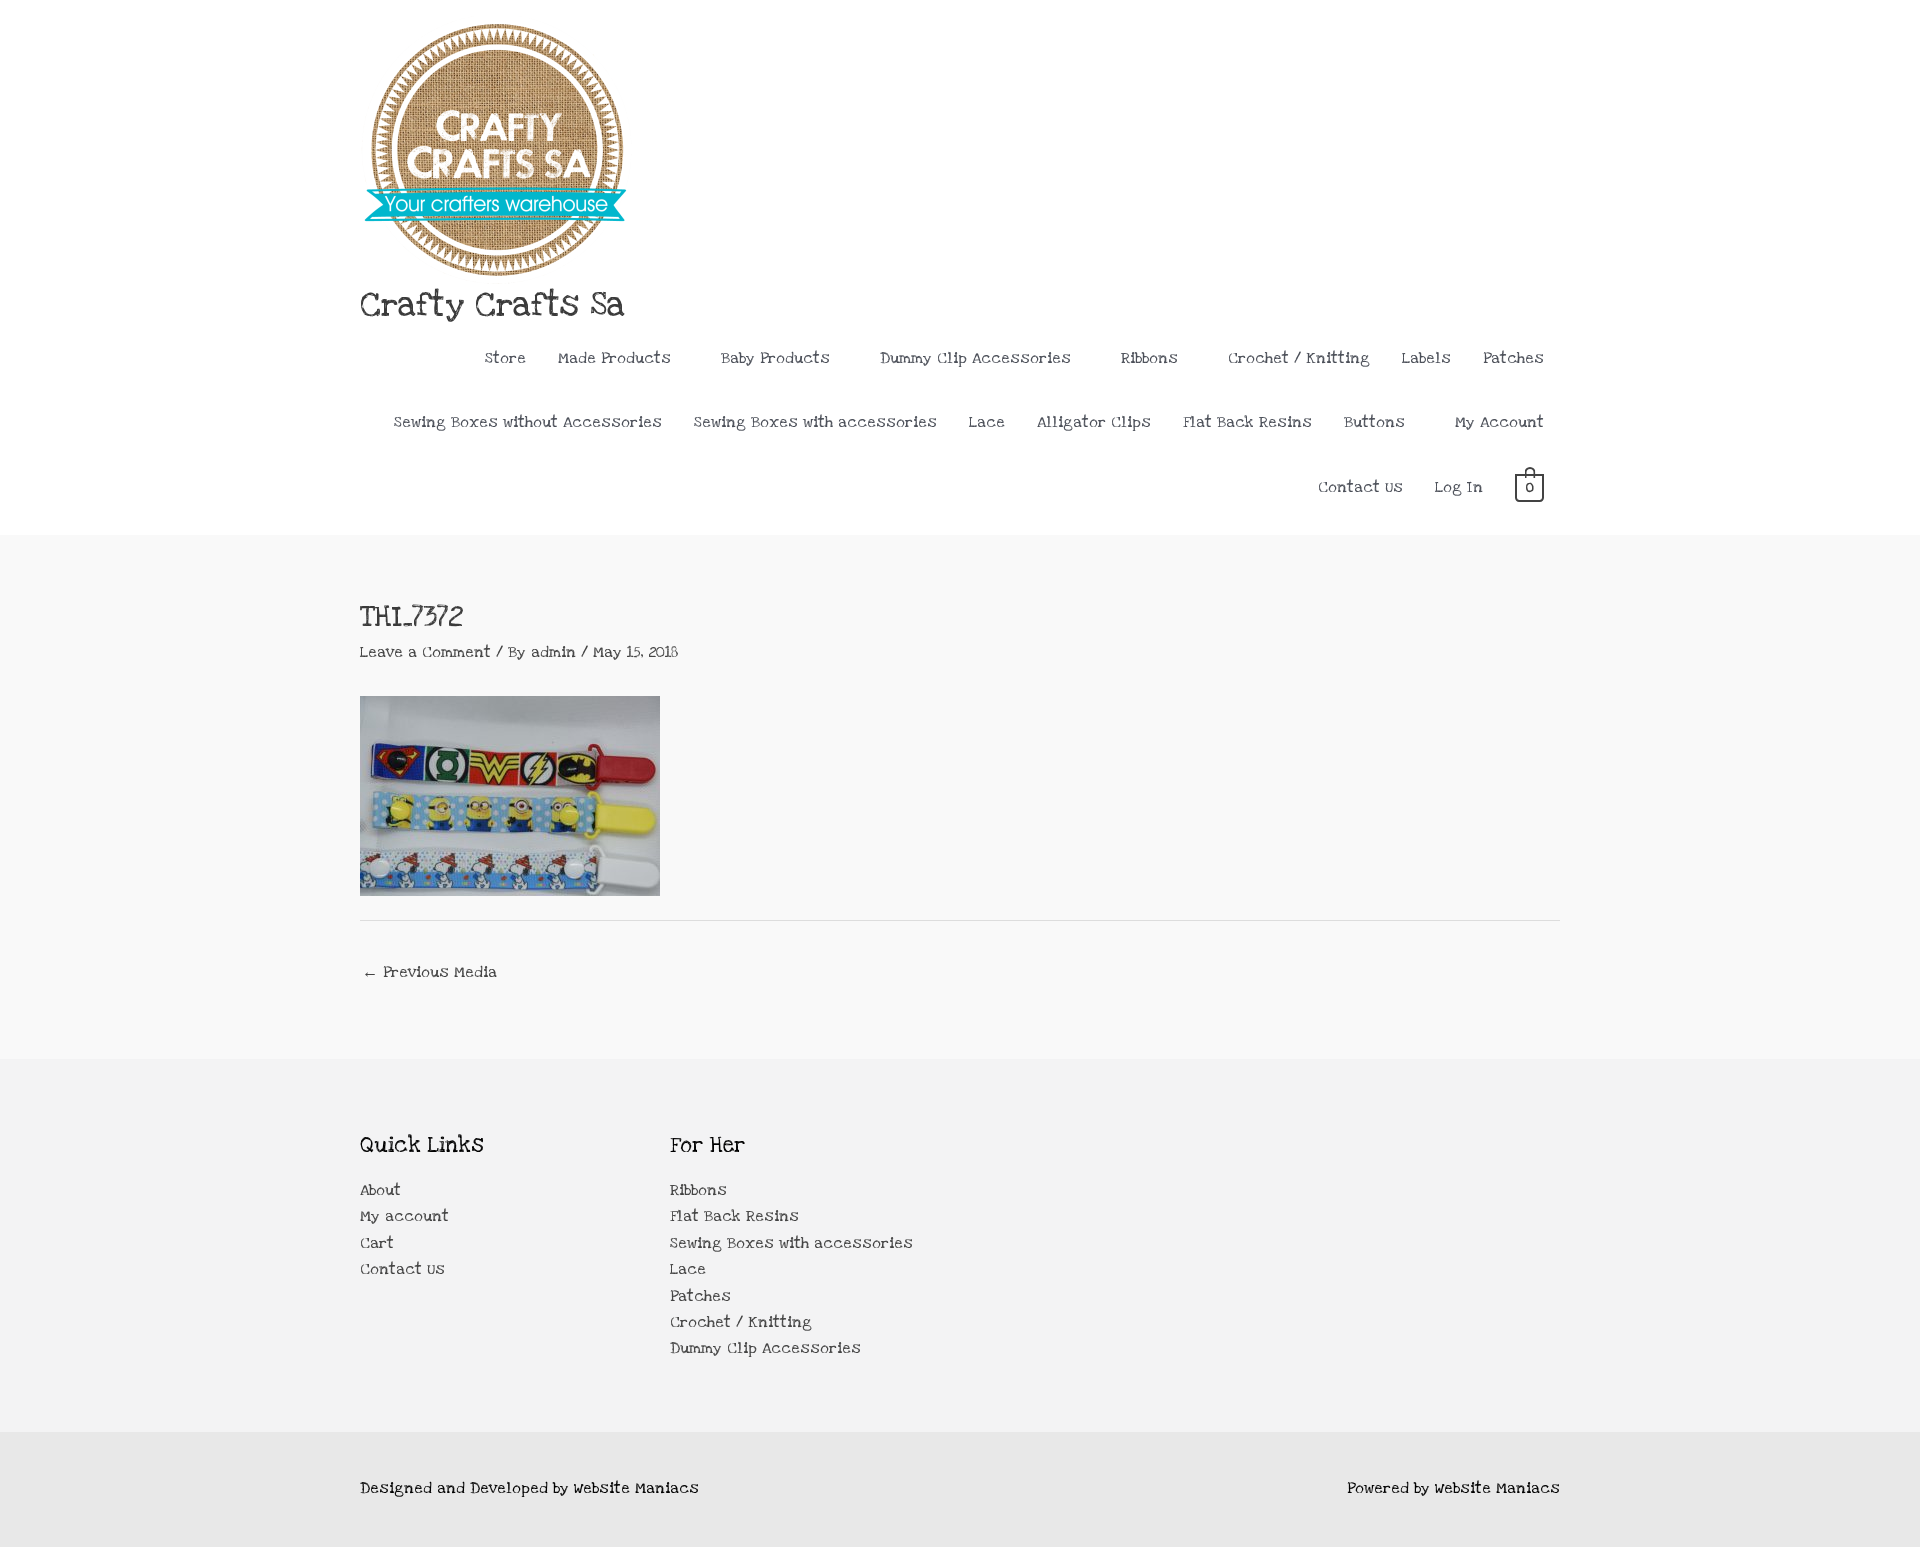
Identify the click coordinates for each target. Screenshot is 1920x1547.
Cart (377, 1243)
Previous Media (429, 972)
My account (404, 1216)
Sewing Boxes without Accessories (528, 422)
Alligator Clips (1094, 422)
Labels (1426, 358)
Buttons (1374, 422)
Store (505, 358)
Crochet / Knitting (1299, 358)
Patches (1513, 358)
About (380, 1190)
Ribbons (1149, 358)
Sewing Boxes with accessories (815, 422)
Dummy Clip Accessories (975, 358)
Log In (1459, 487)
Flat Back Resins (1247, 422)
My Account (1499, 422)
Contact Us (1360, 487)
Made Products (614, 358)
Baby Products (775, 358)
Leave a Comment (425, 652)
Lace (987, 422)
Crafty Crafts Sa (492, 304)
